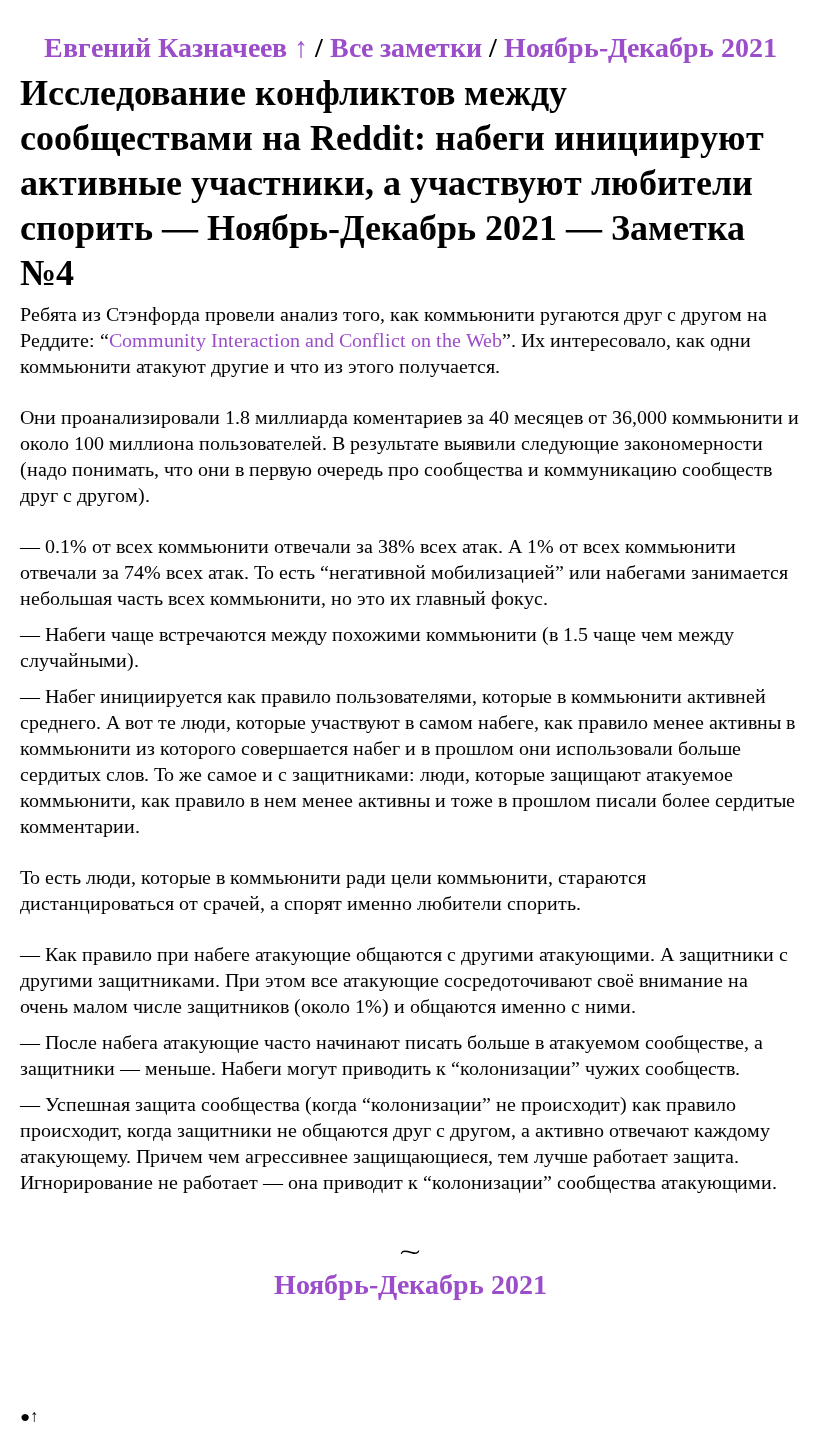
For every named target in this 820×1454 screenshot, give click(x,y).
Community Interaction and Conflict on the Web (305, 340)
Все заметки (406, 47)
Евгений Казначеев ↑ (176, 47)
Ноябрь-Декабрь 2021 (640, 47)
